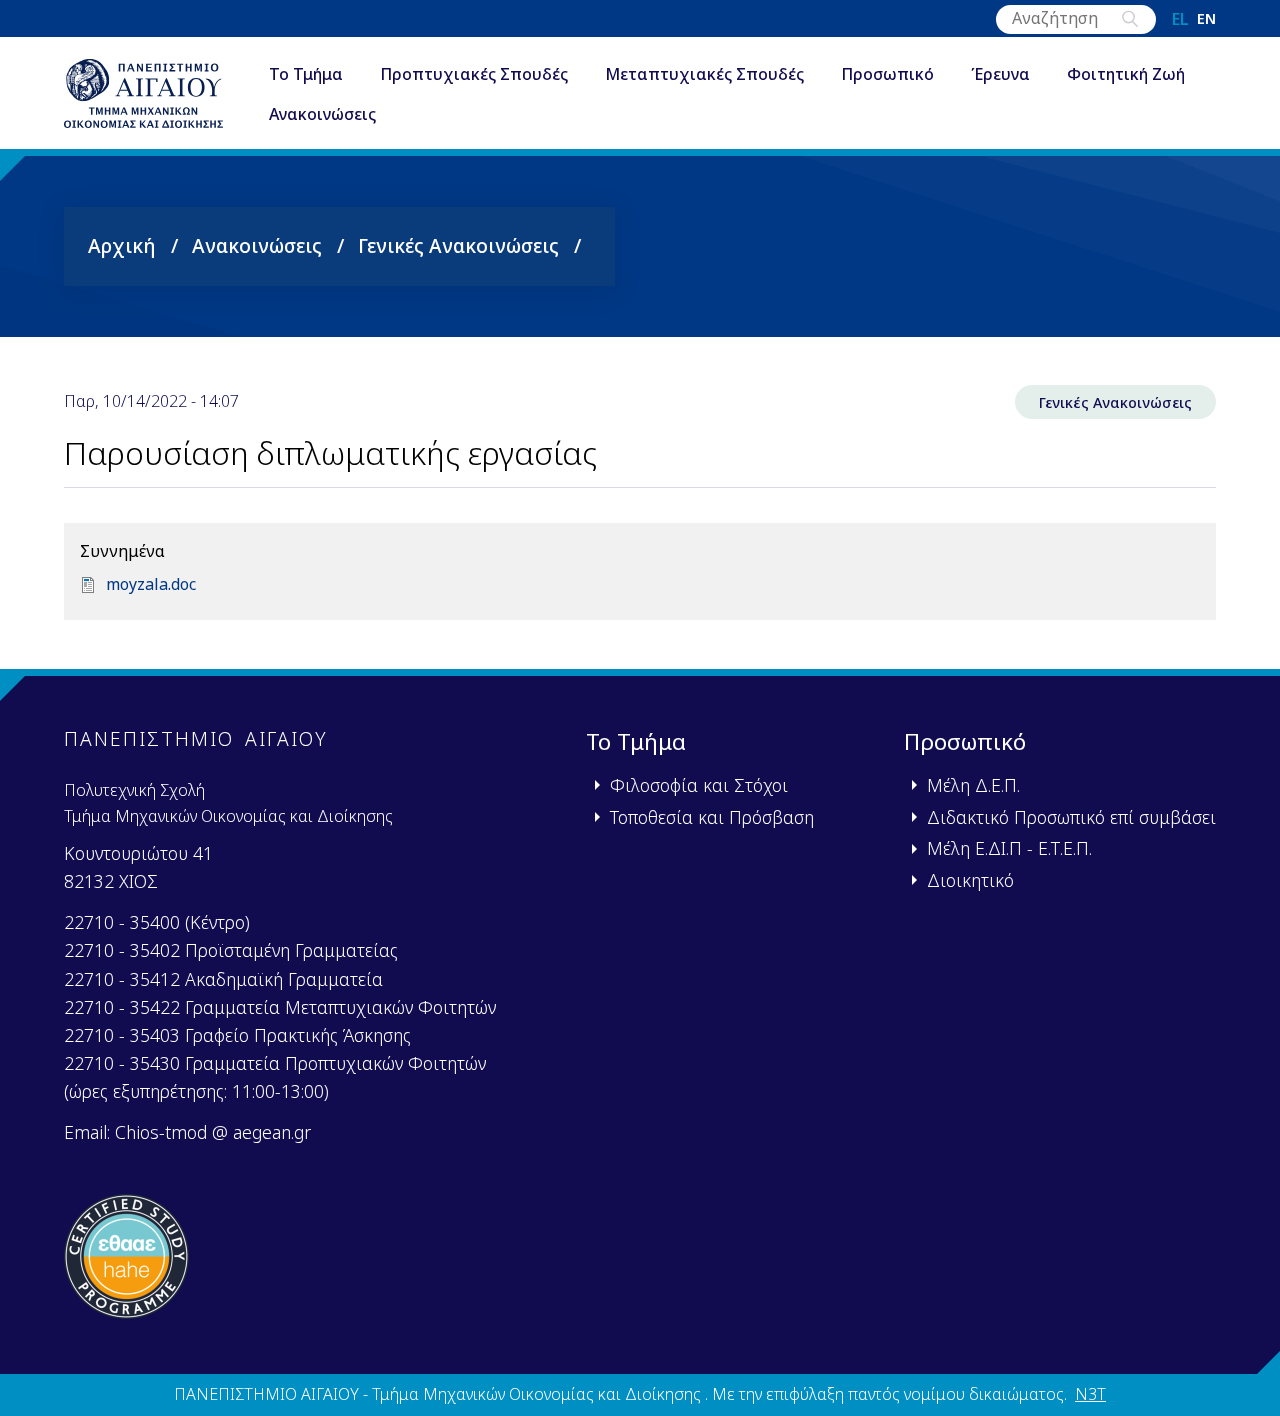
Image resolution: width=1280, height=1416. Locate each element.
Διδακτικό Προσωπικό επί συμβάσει (1071, 817)
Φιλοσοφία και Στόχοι (699, 785)
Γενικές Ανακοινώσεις (458, 245)
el (1180, 19)
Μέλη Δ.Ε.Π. (973, 785)
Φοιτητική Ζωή (1126, 74)
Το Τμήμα (306, 74)
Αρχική (122, 245)
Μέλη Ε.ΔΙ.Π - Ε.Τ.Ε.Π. (1009, 848)
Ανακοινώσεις (322, 114)
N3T (1090, 1394)
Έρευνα (1000, 74)
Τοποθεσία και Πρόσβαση (712, 817)
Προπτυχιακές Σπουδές (474, 74)
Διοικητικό (970, 880)
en (1206, 19)
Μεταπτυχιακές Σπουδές (704, 74)
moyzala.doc (151, 584)
